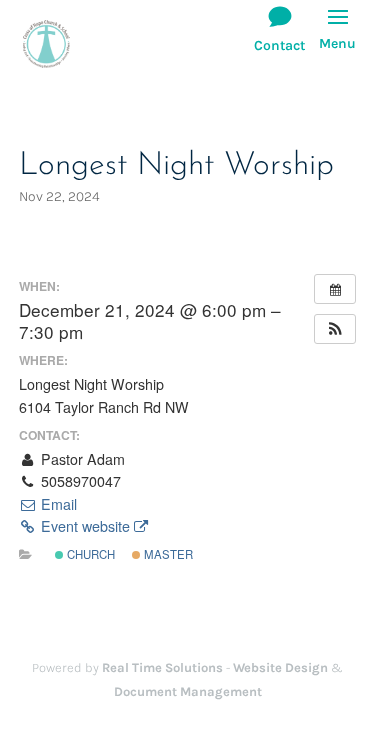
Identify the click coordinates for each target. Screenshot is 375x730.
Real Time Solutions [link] (162, 667)
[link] (46, 42)
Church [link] (89, 554)
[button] (337, 39)
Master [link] (167, 554)
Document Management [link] (188, 691)
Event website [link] (85, 526)
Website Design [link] (280, 667)
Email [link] (57, 504)
